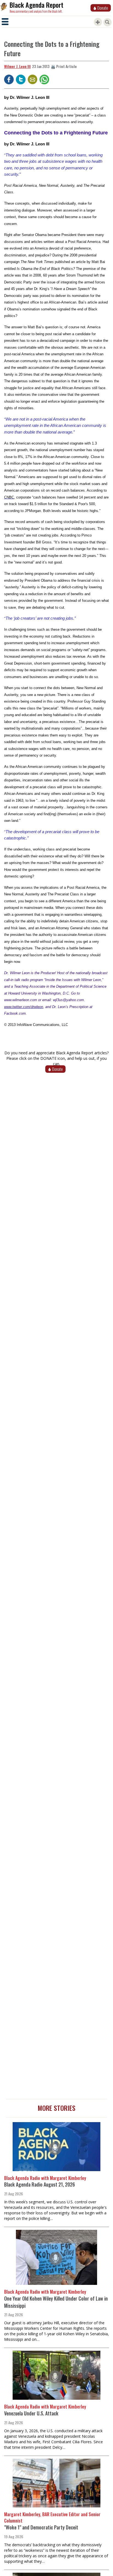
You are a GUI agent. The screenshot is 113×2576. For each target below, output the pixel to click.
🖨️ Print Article (64, 66)
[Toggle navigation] (5, 22)
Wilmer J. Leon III (17, 66)
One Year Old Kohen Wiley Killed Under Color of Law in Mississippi (56, 2302)
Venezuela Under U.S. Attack (31, 2413)
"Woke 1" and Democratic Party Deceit (41, 2527)
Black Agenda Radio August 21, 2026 (39, 2184)
